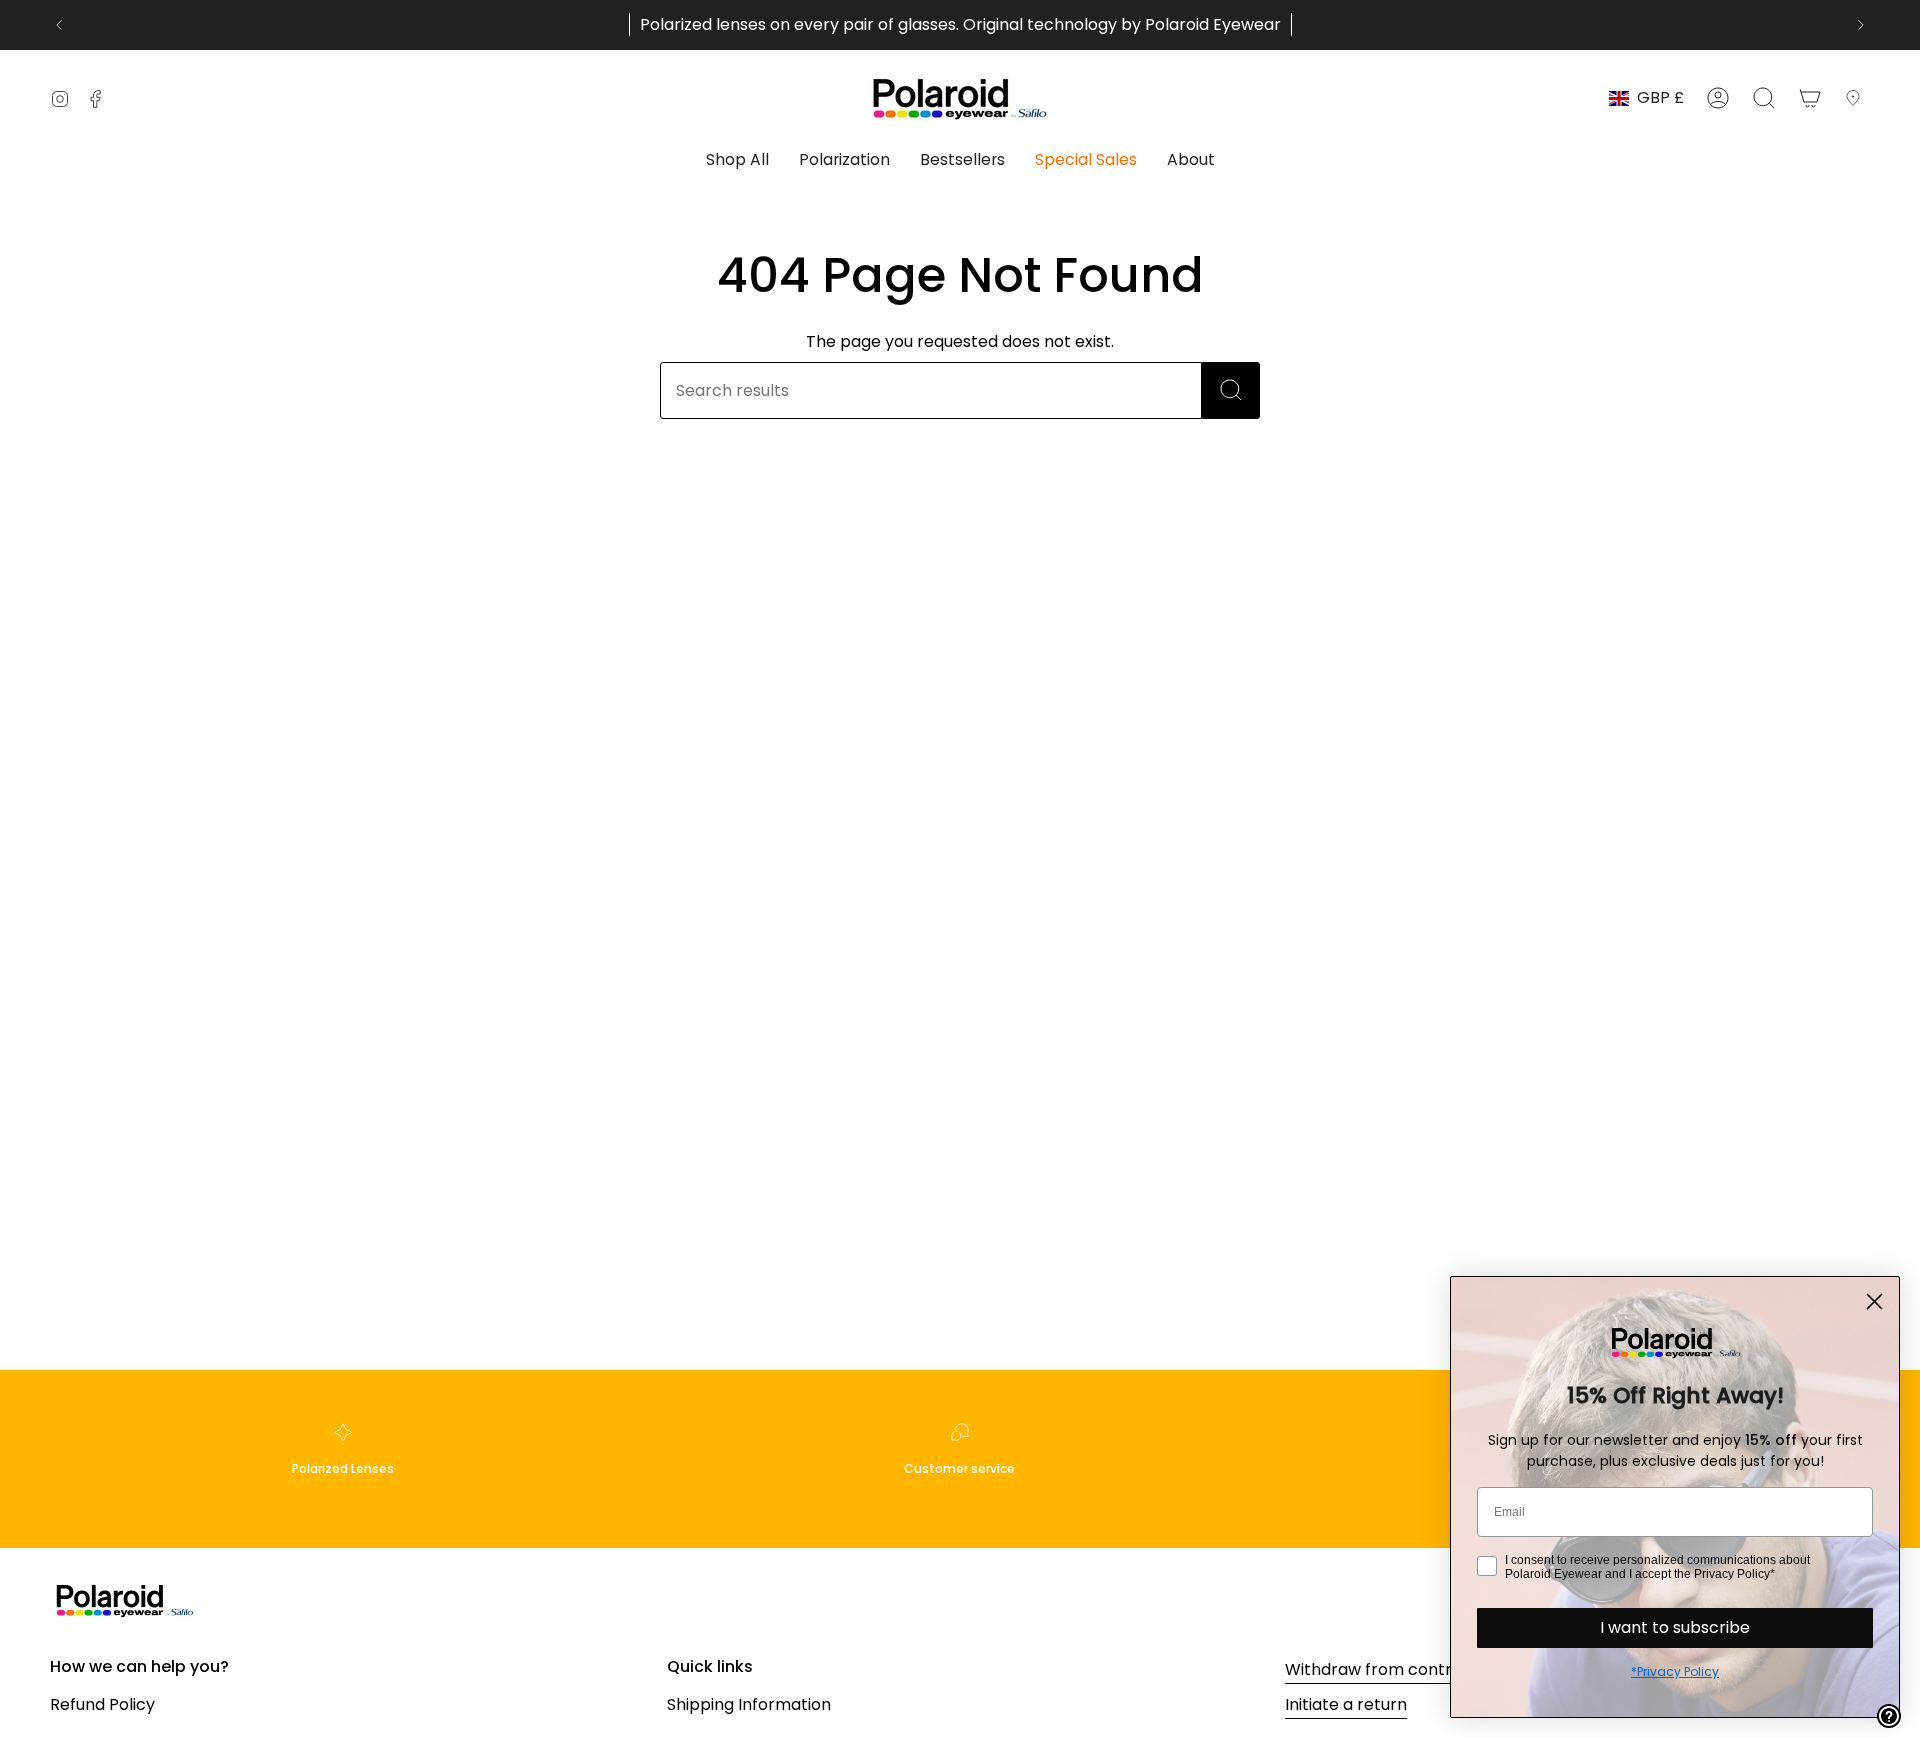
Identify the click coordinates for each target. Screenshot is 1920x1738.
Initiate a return (1346, 1704)
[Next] (1861, 25)
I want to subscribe (1675, 1627)
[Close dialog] (1874, 1301)
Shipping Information (749, 1704)
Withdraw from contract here (1402, 1669)
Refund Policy (102, 1704)
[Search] (1231, 390)
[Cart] (1810, 98)
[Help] (1889, 1716)
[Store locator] (1857, 98)
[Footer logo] (125, 1599)
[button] (737, 161)
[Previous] (59, 25)
